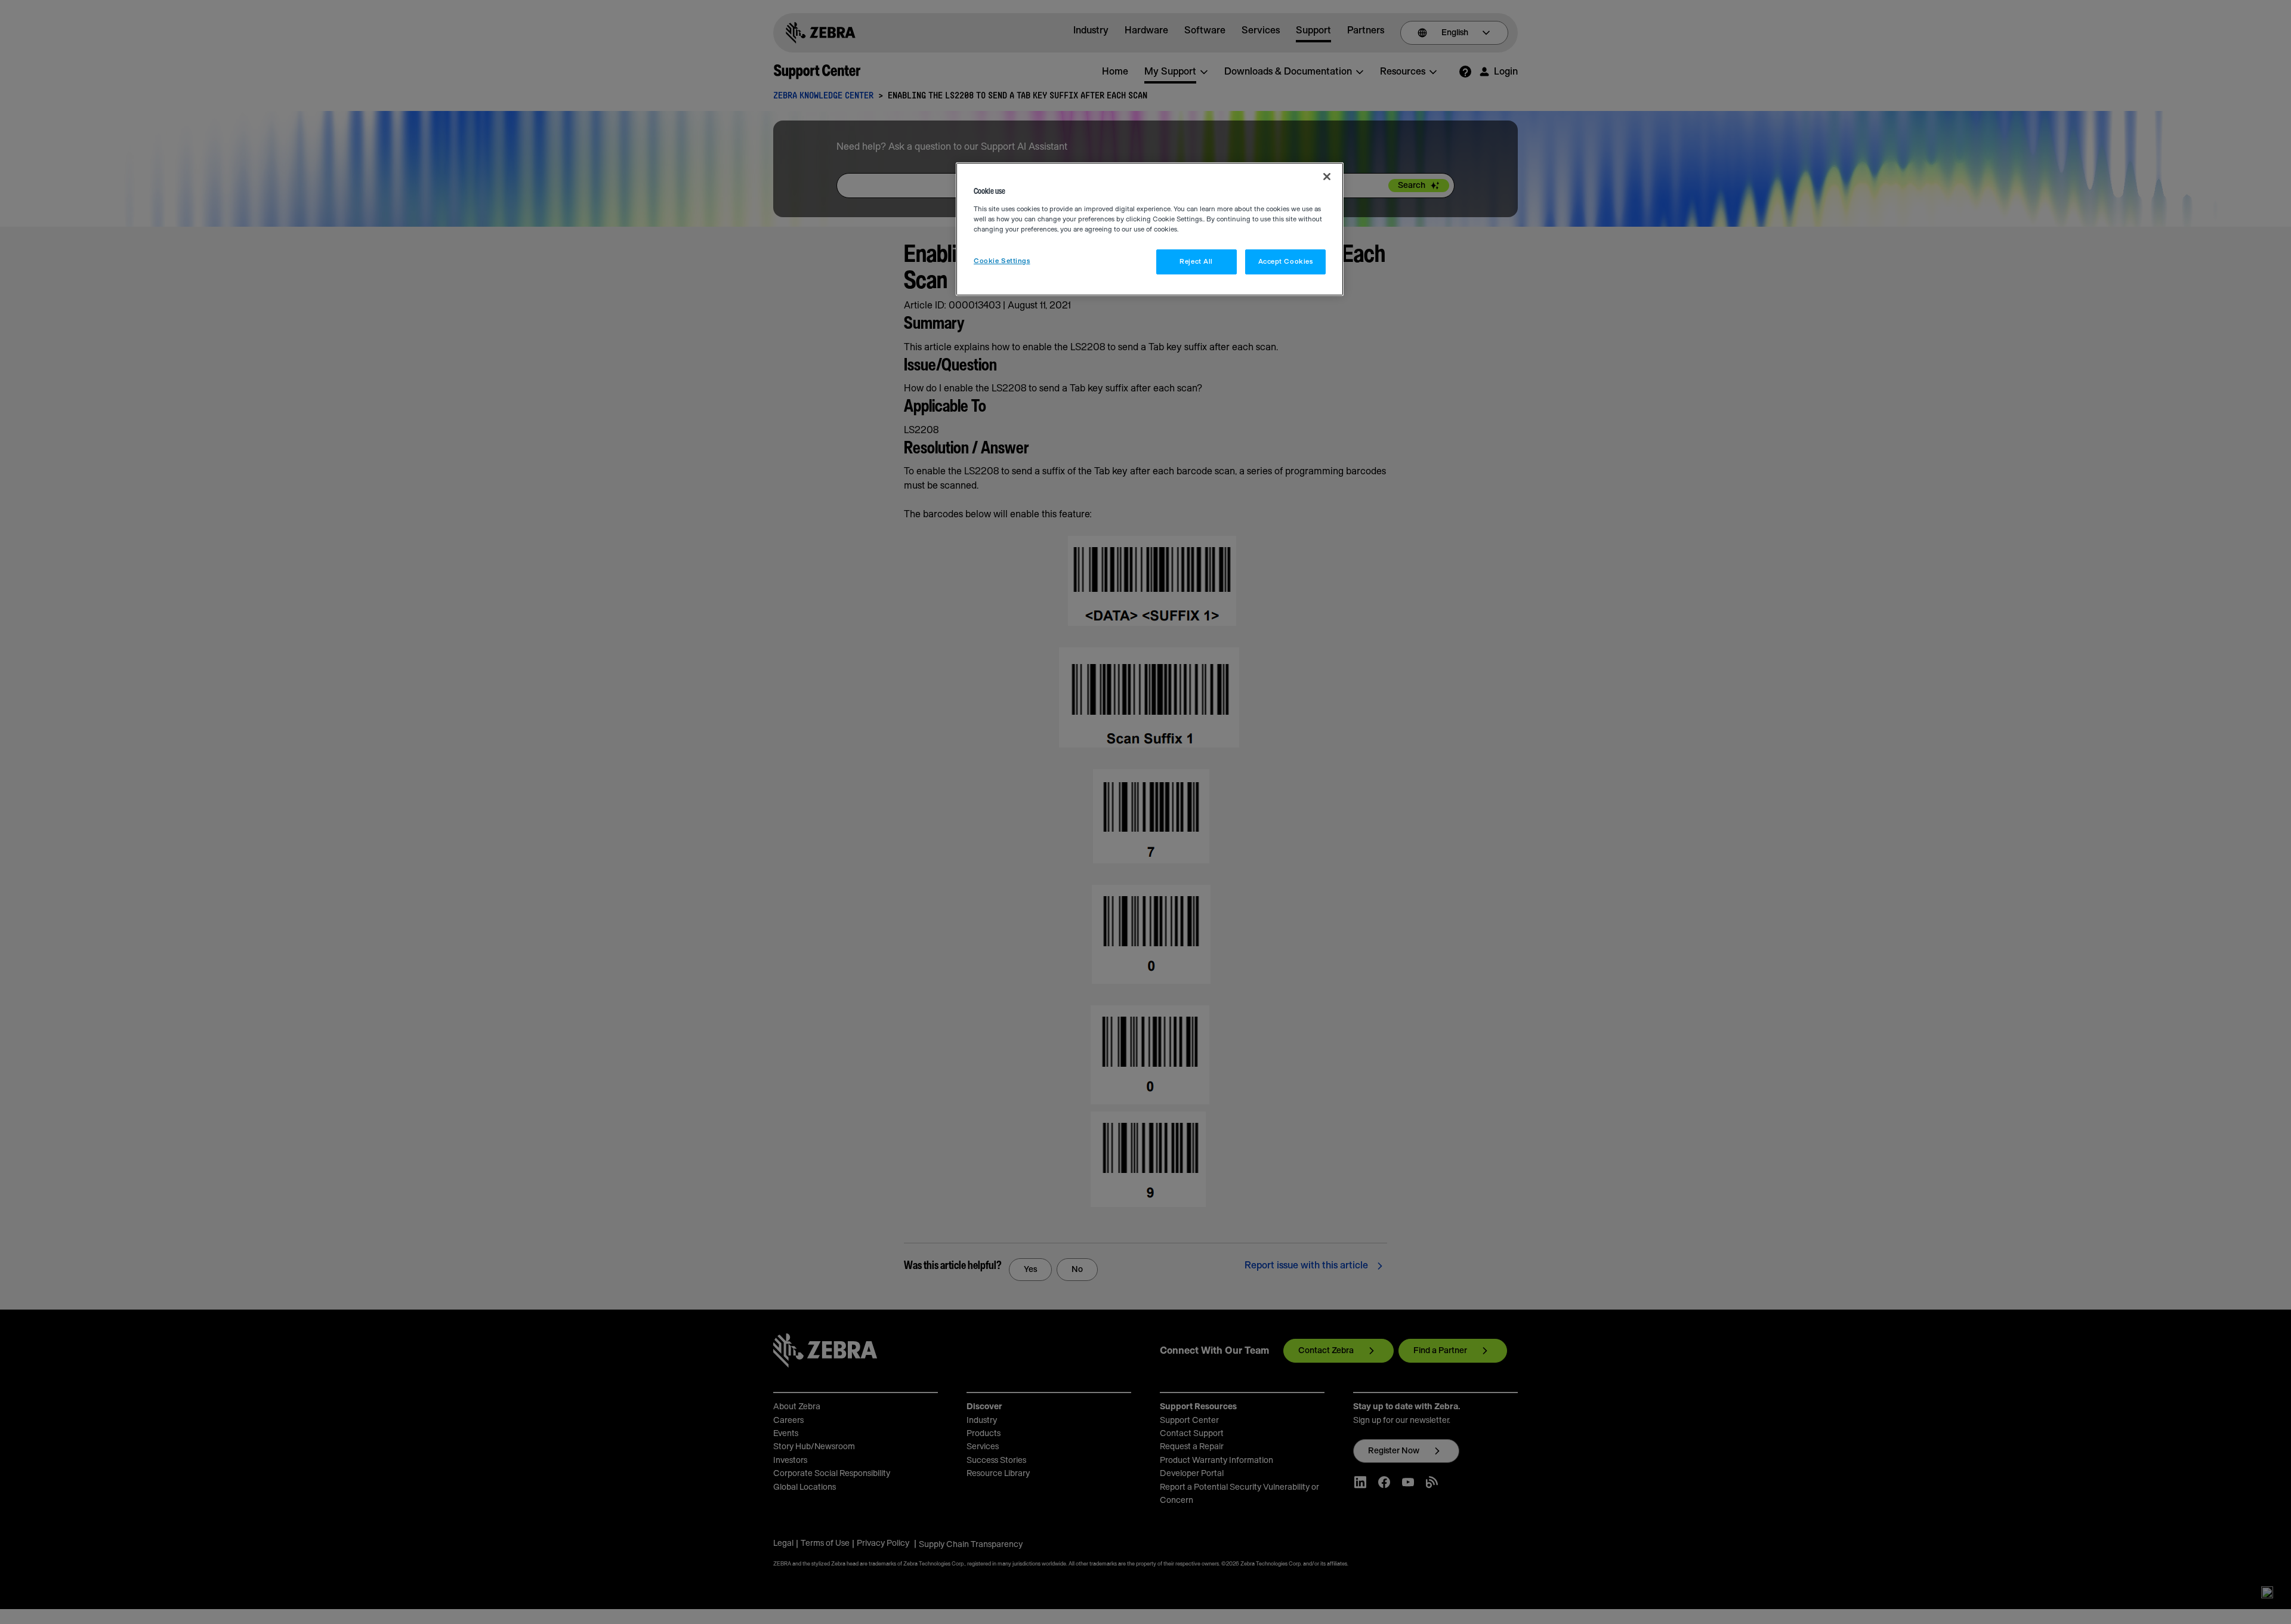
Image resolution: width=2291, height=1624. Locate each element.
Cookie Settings (1002, 261)
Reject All (1196, 262)
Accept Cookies (1286, 262)
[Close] (1327, 177)
